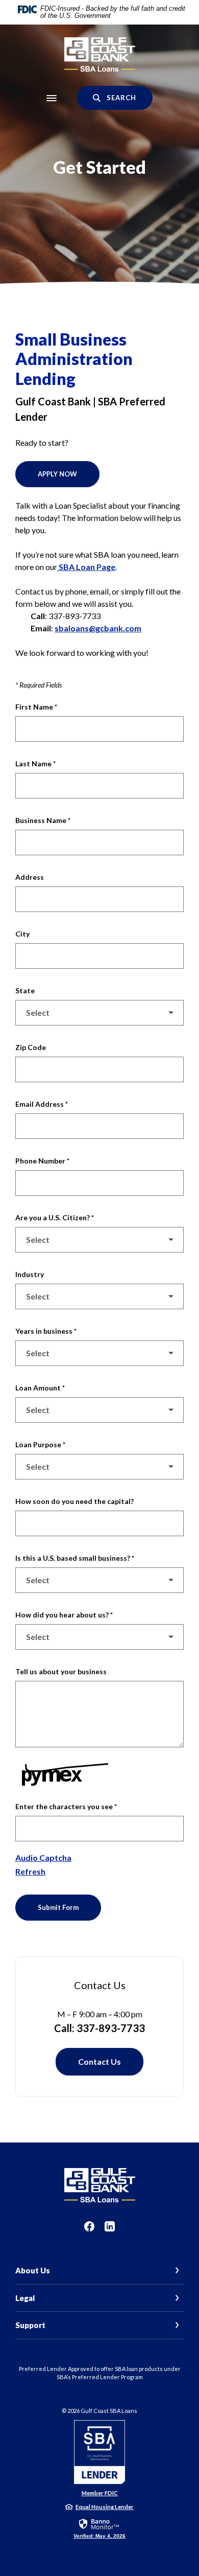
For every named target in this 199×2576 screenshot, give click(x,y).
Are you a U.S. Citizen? (55, 1217)
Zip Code (31, 1047)
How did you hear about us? (64, 1615)
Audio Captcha (43, 1857)
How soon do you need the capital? (74, 1501)
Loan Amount (40, 1388)
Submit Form (58, 1907)
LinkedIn (110, 2226)
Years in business (46, 1331)
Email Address (42, 1104)
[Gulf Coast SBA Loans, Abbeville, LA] (100, 55)
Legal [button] (25, 2298)
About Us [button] (33, 2270)
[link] (99, 2528)
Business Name (43, 820)
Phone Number (42, 1161)
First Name (36, 707)
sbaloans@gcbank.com (98, 628)
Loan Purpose (40, 1444)
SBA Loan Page (86, 567)
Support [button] (30, 2325)
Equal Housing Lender (105, 2507)
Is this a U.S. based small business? (75, 1558)
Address (30, 877)
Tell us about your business (61, 1671)
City (22, 934)
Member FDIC (100, 2493)
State (25, 990)
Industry (30, 1274)
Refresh (30, 1871)
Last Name (35, 763)
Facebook (89, 2226)
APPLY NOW (57, 474)
